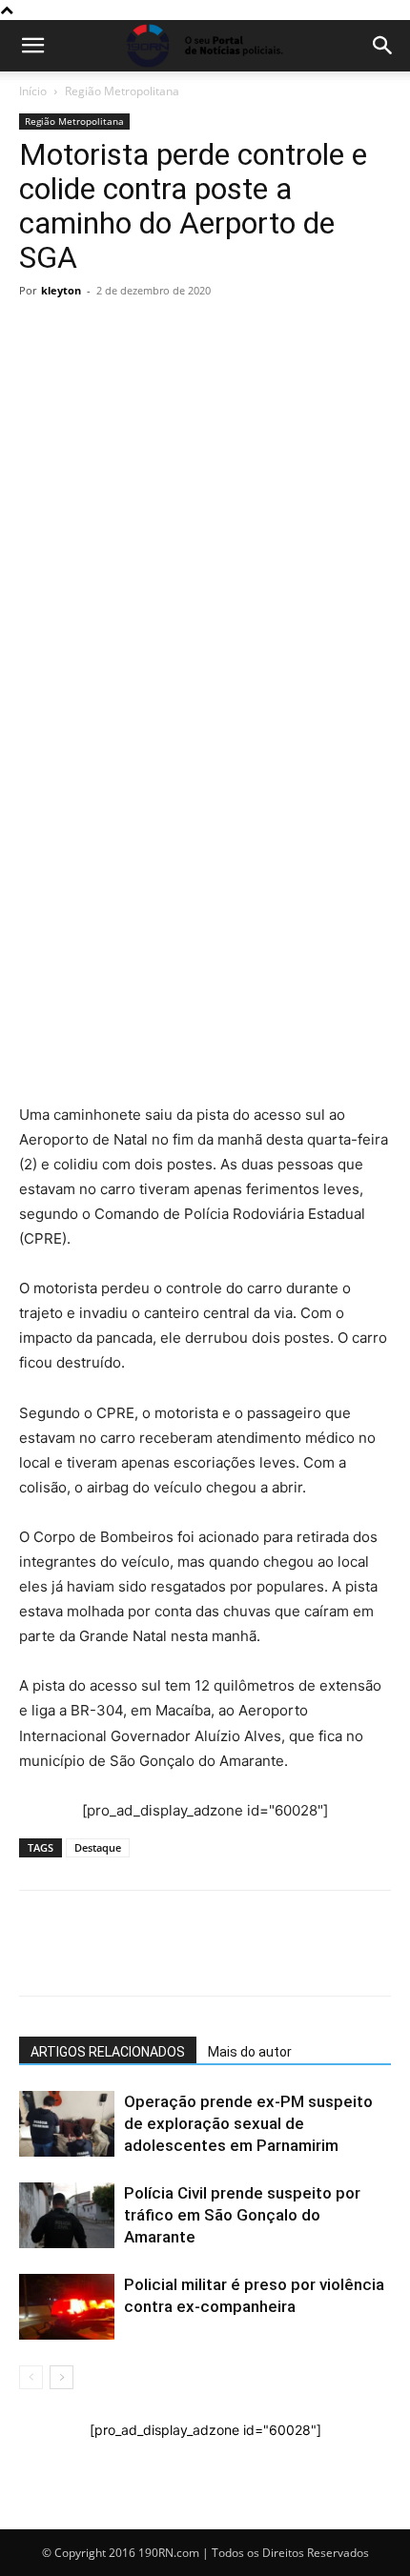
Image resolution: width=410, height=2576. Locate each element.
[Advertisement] (205, 519)
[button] (32, 46)
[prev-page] (31, 2377)
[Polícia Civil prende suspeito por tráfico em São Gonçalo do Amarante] (67, 2215)
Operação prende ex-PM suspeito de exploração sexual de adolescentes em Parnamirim (248, 2123)
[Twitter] (126, 753)
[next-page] (61, 2377)
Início (33, 91)
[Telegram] (170, 753)
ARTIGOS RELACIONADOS (108, 2052)
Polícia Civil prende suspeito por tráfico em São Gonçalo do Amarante (242, 2215)
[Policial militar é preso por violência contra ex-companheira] (67, 2307)
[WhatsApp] (38, 753)
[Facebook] (82, 753)
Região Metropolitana (122, 91)
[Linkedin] (214, 753)
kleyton (61, 290)
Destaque (98, 1847)
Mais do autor (250, 2052)
